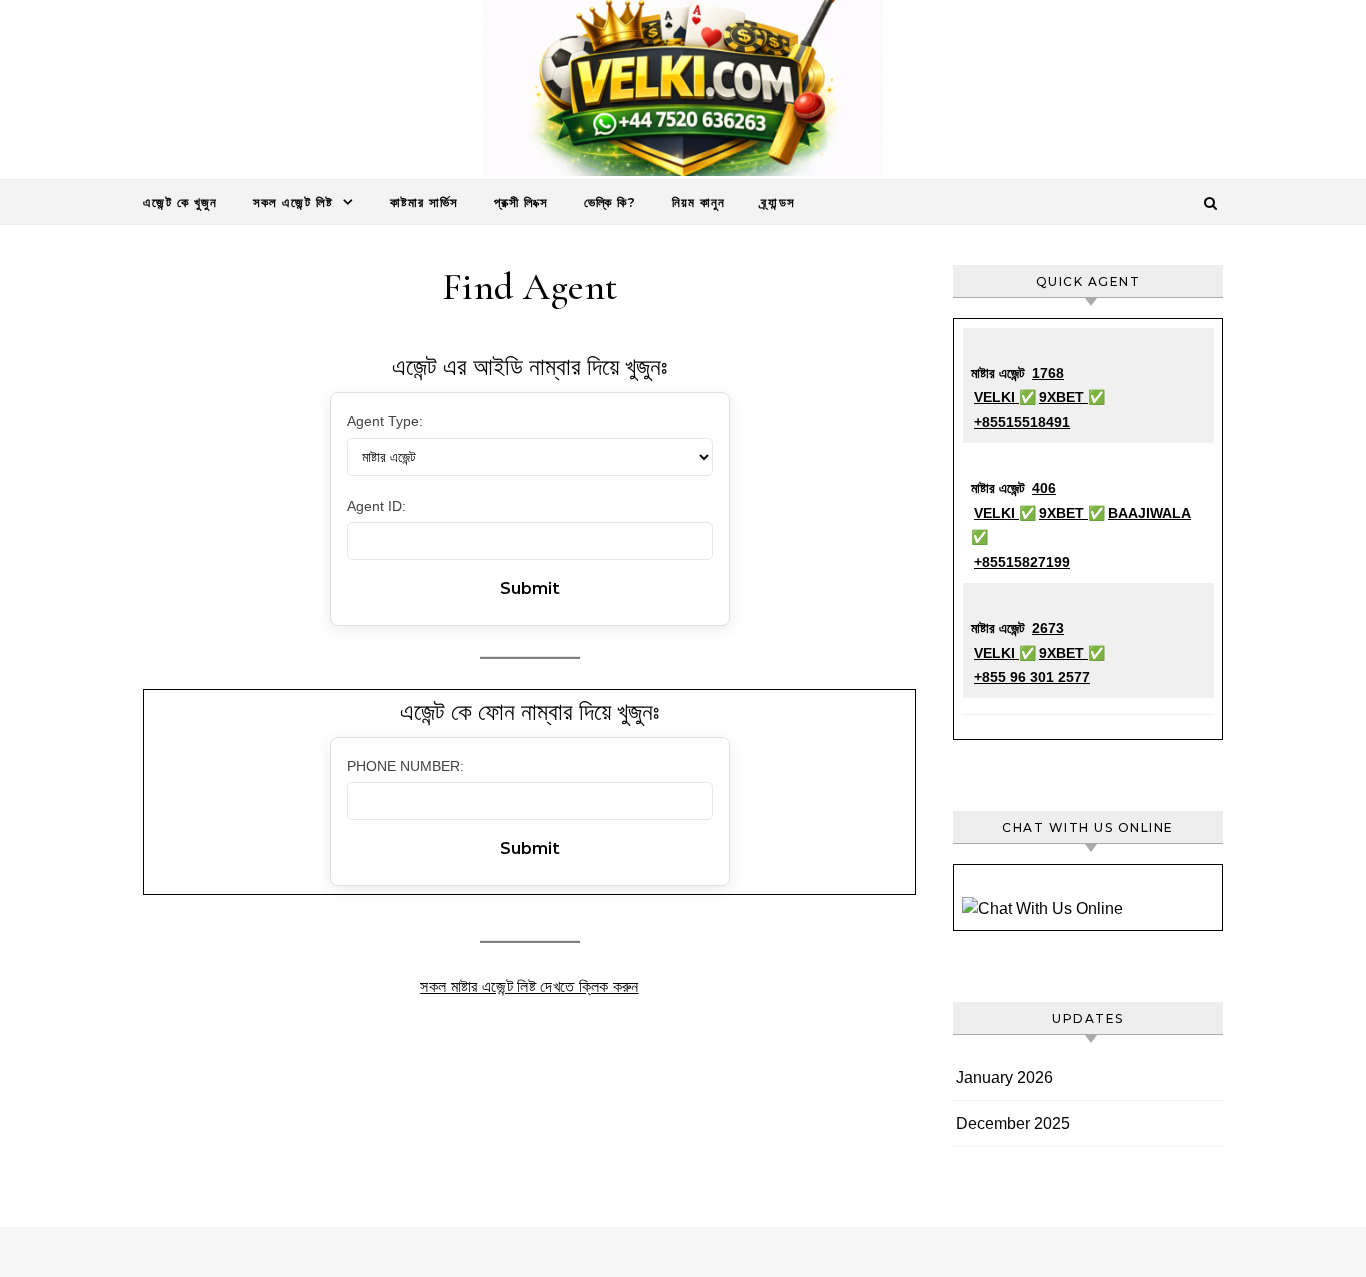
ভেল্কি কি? (610, 202)
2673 (1048, 628)
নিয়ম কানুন (698, 202)
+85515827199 (1022, 562)
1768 (1048, 373)
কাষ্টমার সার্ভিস (424, 202)
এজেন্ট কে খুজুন (180, 202)
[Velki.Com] (683, 93)
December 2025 (1013, 1123)
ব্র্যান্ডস (778, 202)
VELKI (996, 397)
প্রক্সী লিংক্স (521, 202)
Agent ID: (376, 506)
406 (1044, 488)
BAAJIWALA (1149, 513)
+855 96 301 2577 (1032, 677)
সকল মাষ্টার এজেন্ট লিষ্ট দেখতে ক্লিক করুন (529, 986)
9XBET (1063, 397)
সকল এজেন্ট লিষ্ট (293, 202)
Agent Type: (385, 421)
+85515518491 (1022, 422)
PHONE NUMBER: (405, 766)
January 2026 (1004, 1077)
